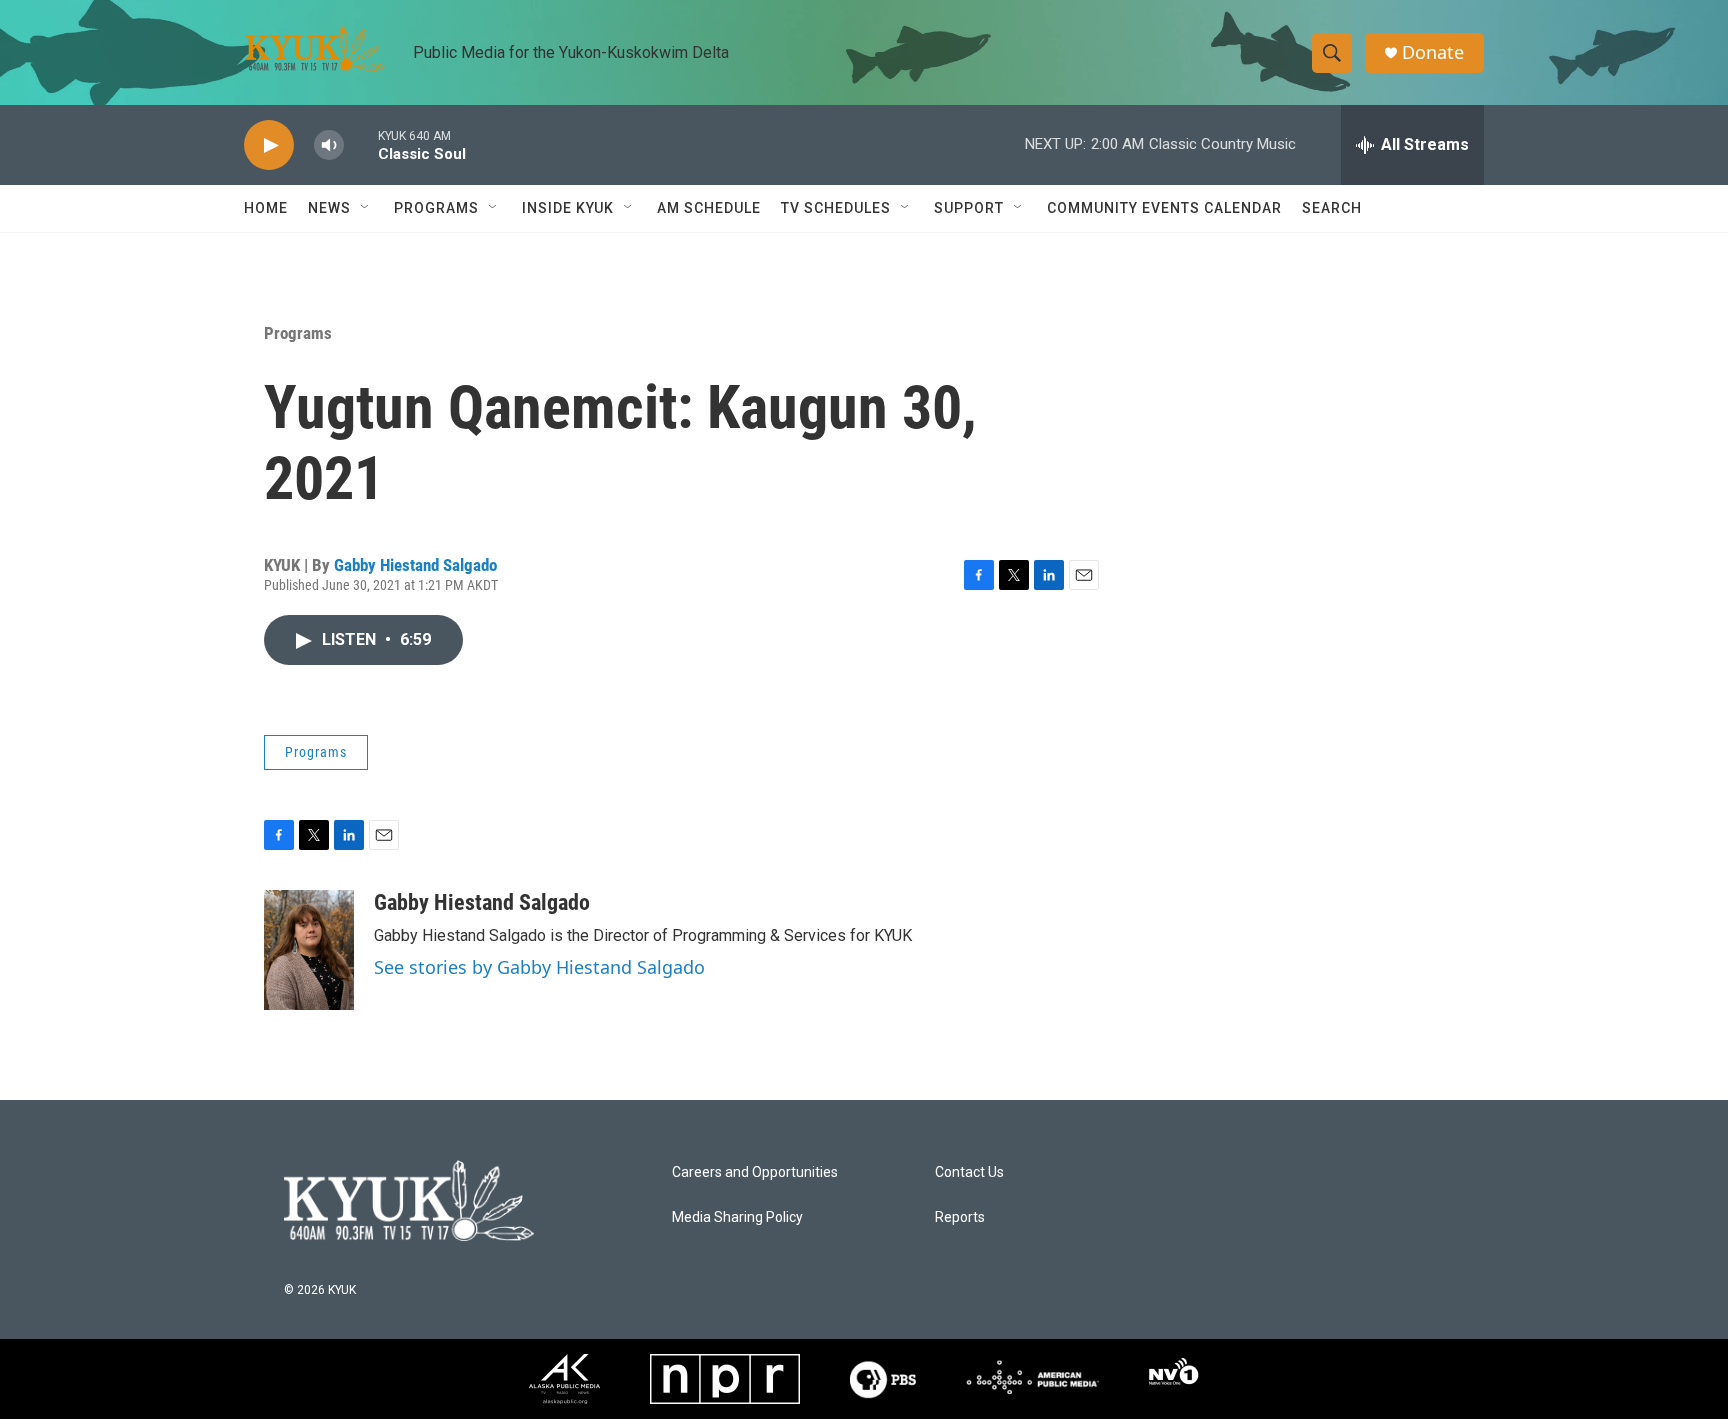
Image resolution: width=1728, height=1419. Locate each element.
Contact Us (969, 1172)
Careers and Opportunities (755, 1172)
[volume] (329, 145)
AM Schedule (709, 208)
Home (266, 208)
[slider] (361, 144)
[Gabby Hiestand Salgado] (309, 950)
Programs (298, 333)
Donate (1433, 52)
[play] (269, 145)
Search (1332, 208)
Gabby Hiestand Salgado (415, 565)
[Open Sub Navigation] (366, 208)
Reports (960, 1217)
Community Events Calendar (1164, 208)
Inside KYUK (568, 208)
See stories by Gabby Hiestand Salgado (539, 967)
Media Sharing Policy (737, 1217)
